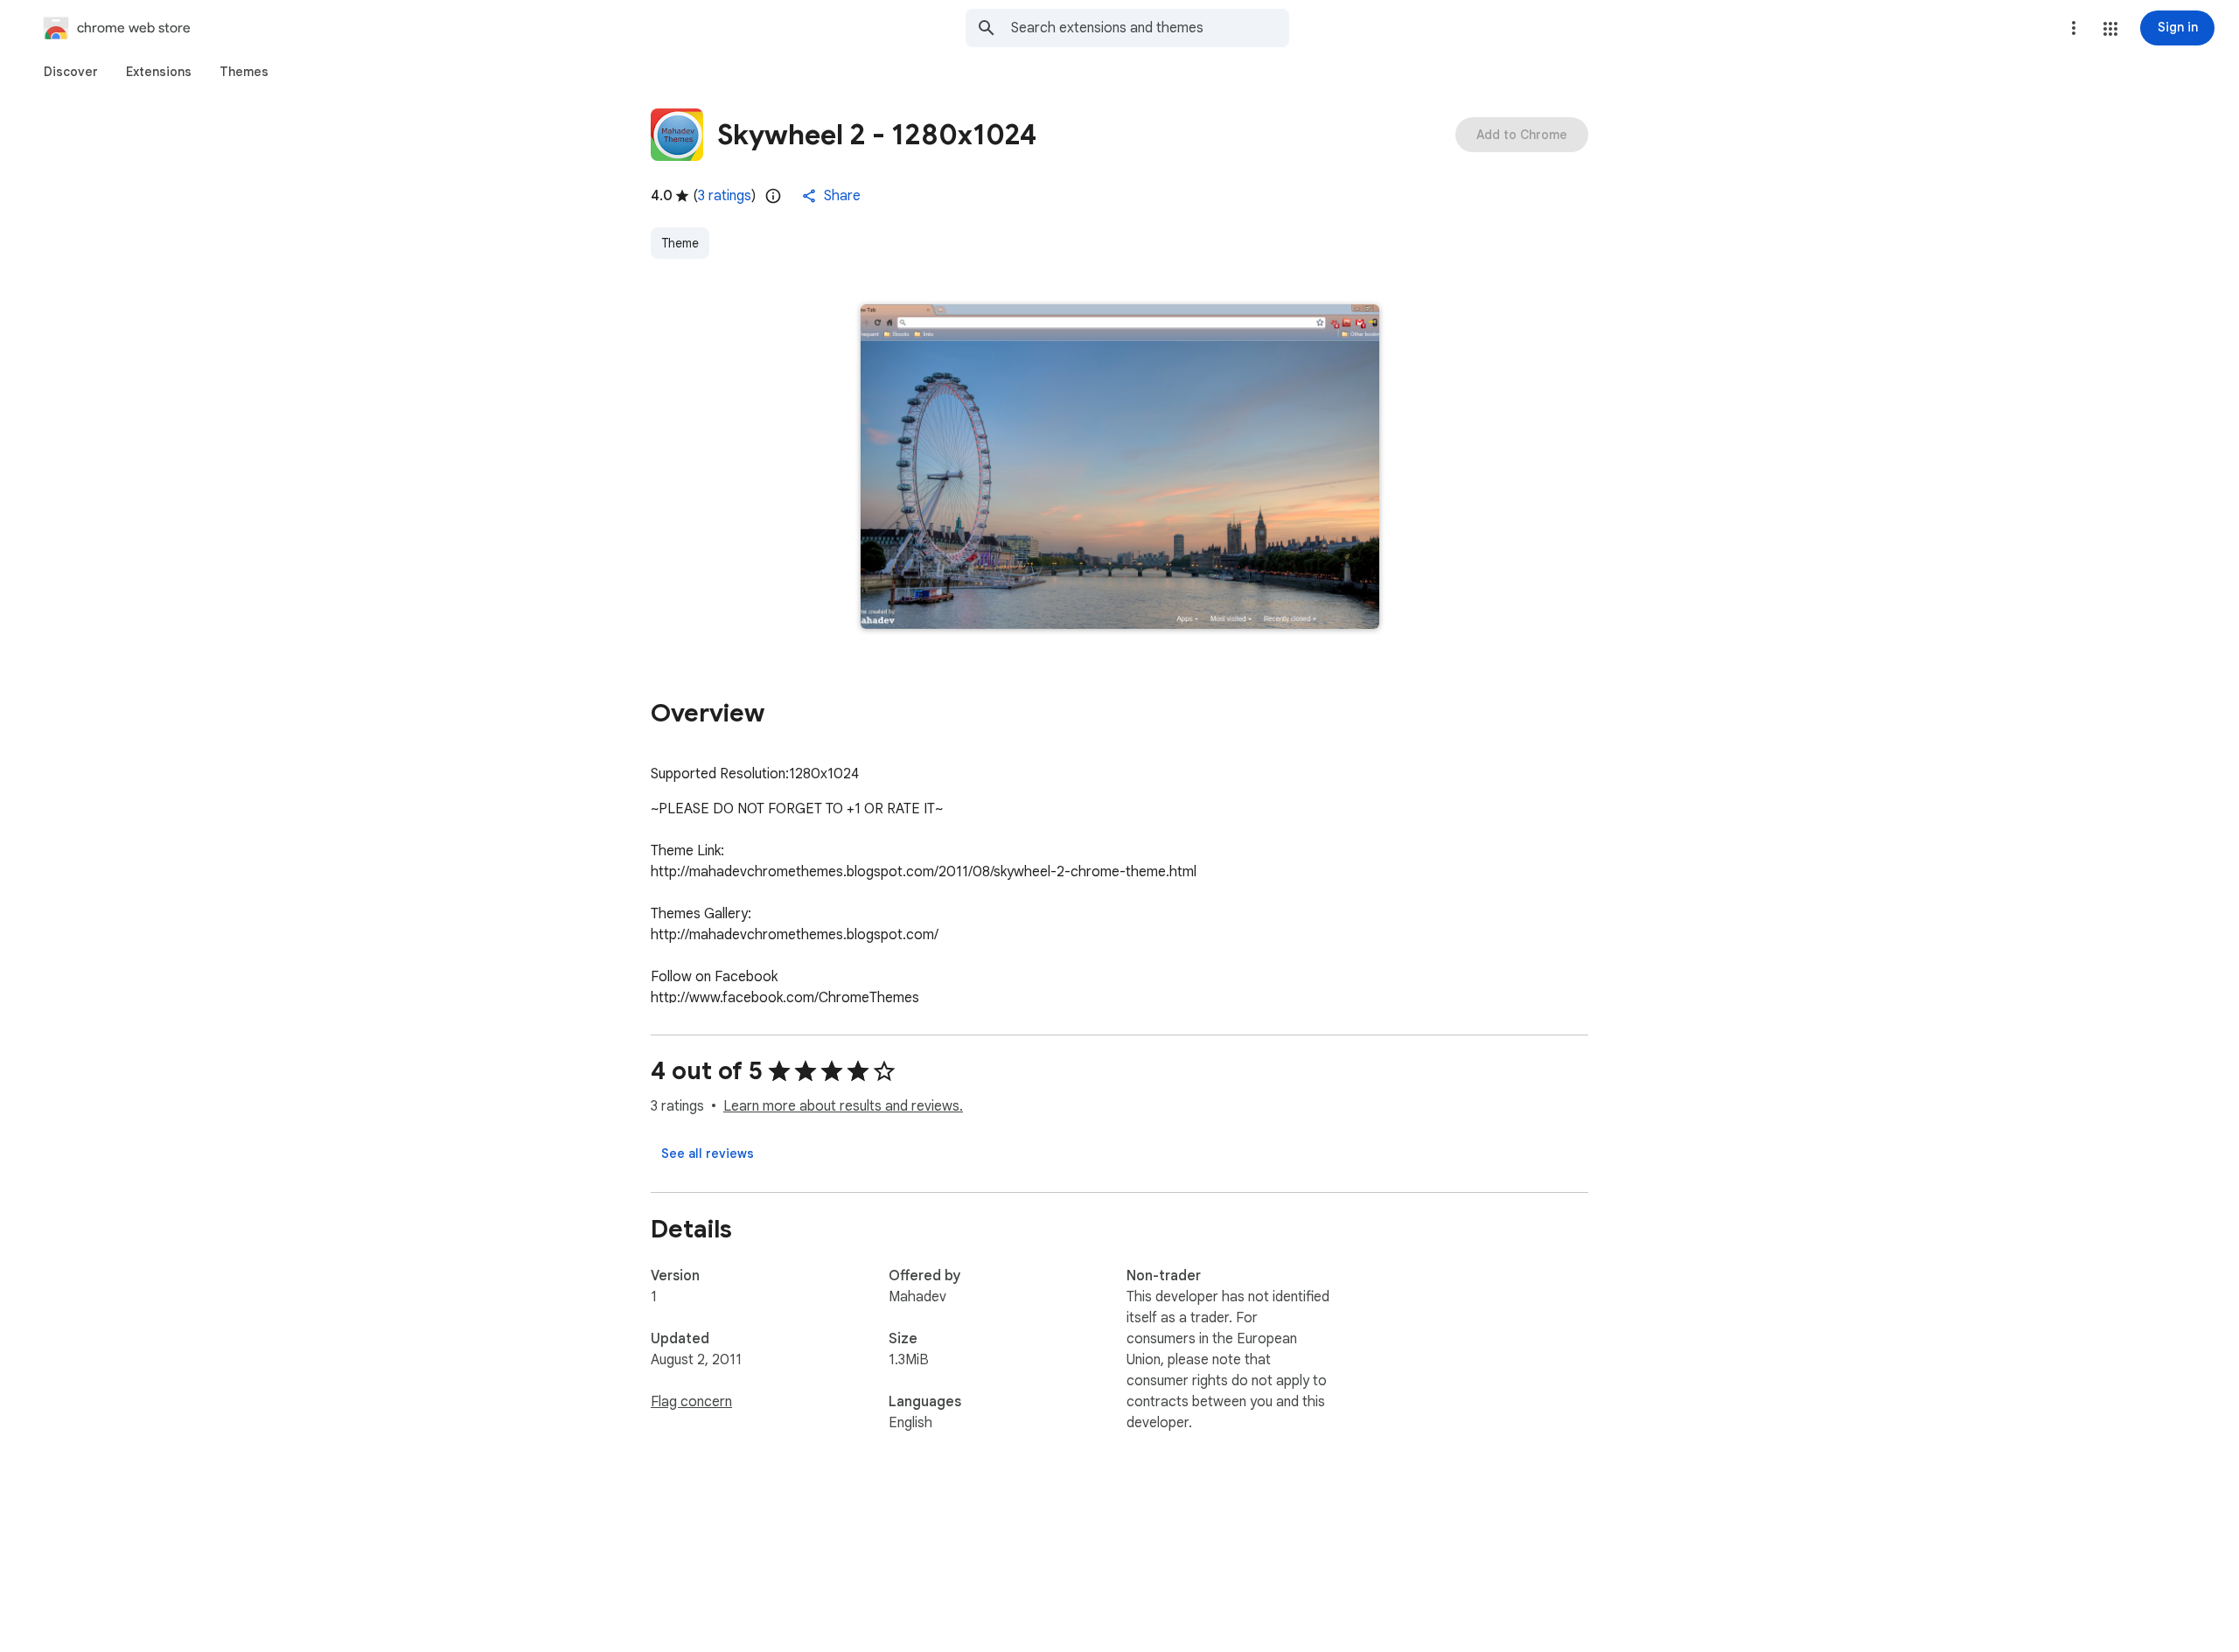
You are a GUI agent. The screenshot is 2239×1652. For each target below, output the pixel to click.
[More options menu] (2074, 28)
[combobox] (1150, 28)
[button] (2110, 29)
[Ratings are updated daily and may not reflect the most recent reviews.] (773, 196)
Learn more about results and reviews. (843, 1106)
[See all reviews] (708, 1154)
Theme (680, 243)
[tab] (71, 72)
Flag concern (691, 1402)
